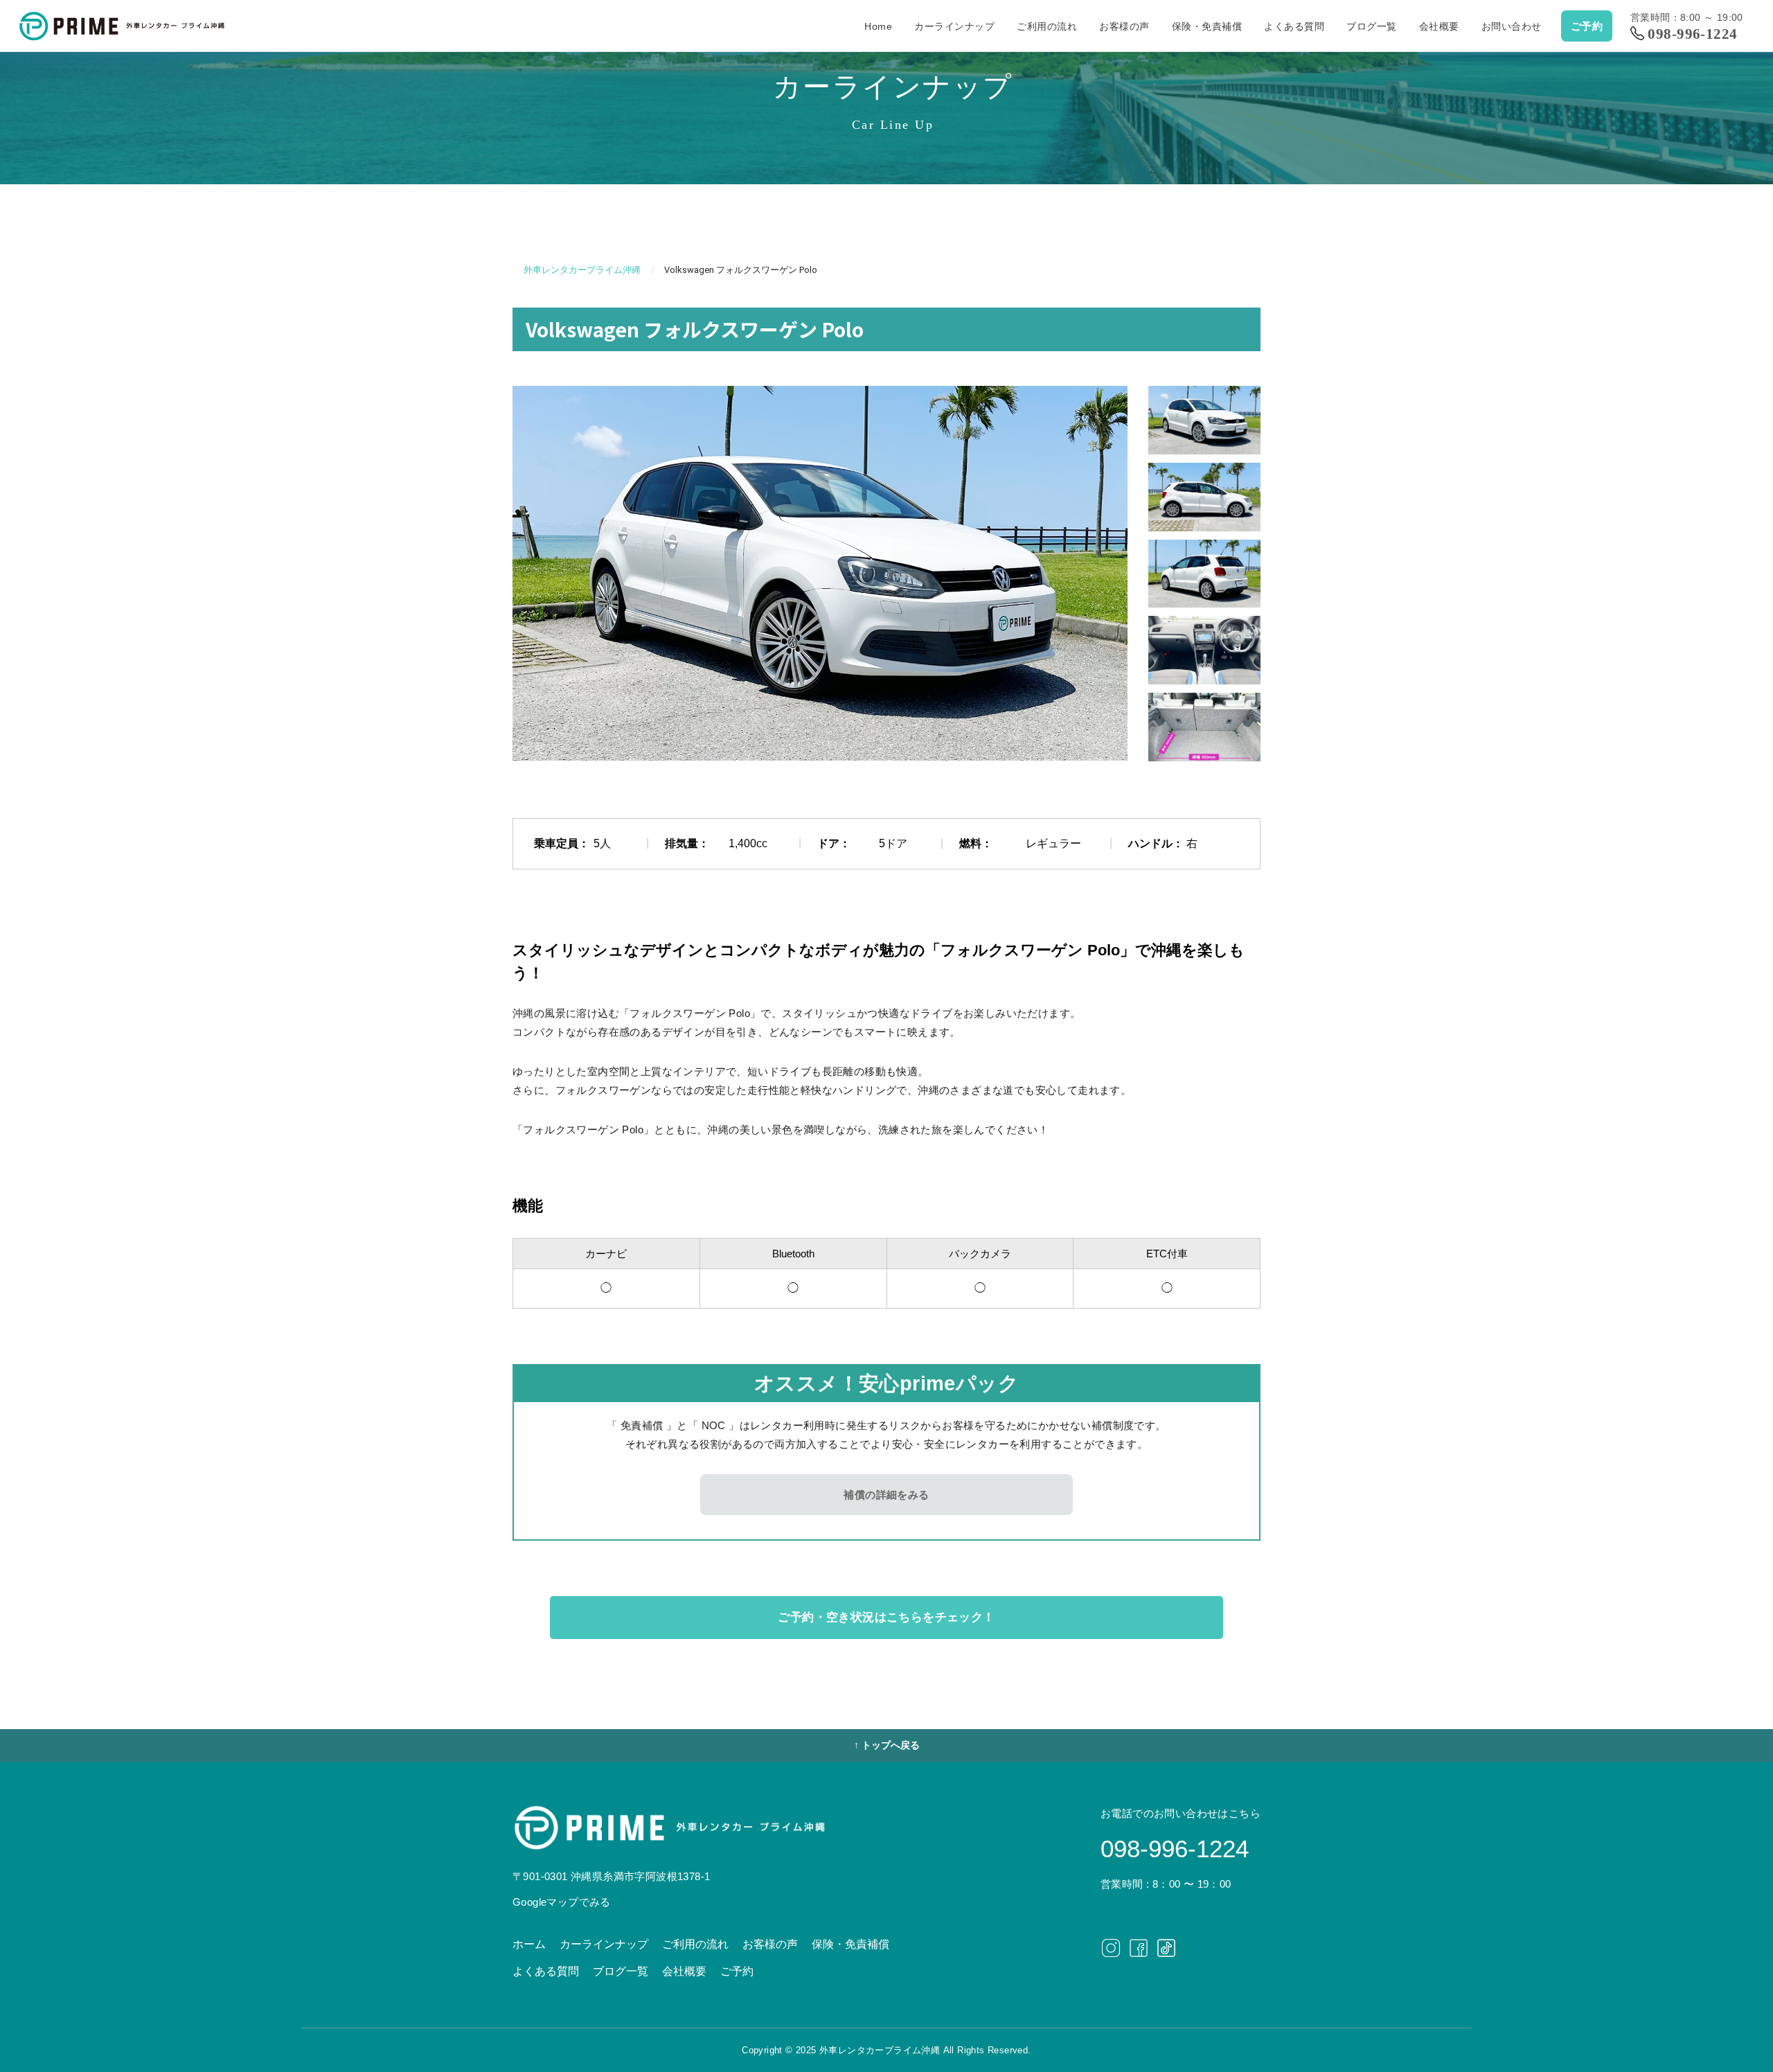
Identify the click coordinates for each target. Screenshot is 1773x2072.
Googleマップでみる (562, 1902)
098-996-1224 (1692, 34)
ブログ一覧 (1372, 26)
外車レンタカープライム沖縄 (582, 270)
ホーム (529, 1944)
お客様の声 (1124, 26)
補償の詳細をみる (886, 1495)
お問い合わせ (1512, 26)
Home (878, 26)
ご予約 (1587, 26)
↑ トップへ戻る (887, 1745)
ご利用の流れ (1047, 26)
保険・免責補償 (1207, 26)
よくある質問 (1294, 26)
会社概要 (1439, 26)
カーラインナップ (954, 26)
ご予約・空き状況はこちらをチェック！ (886, 1617)
